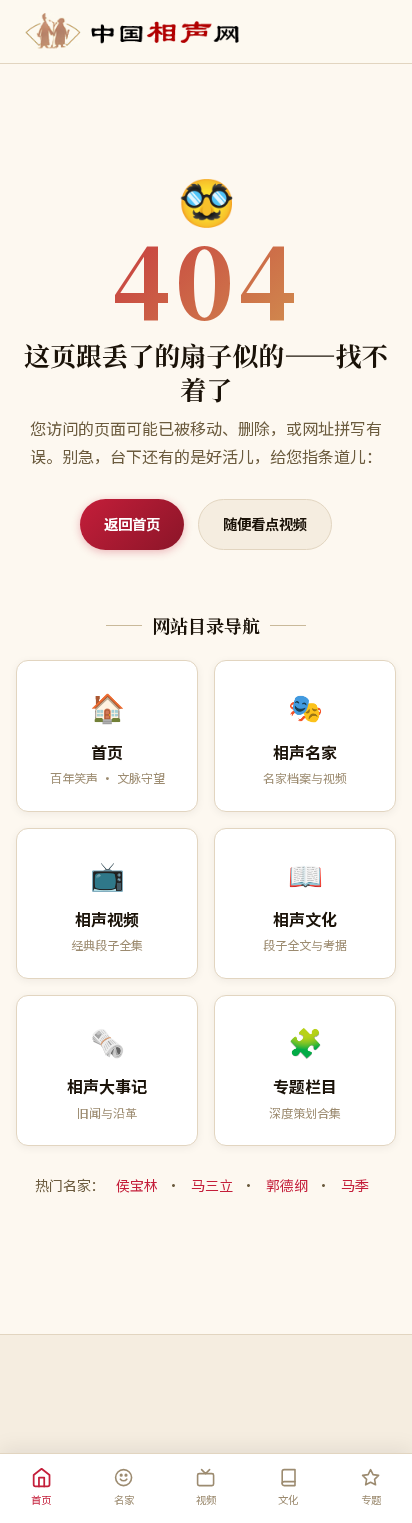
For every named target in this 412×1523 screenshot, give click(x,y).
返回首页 (132, 523)
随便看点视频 (265, 523)
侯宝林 (137, 1185)
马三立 (212, 1185)
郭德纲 (287, 1185)
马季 (355, 1185)
